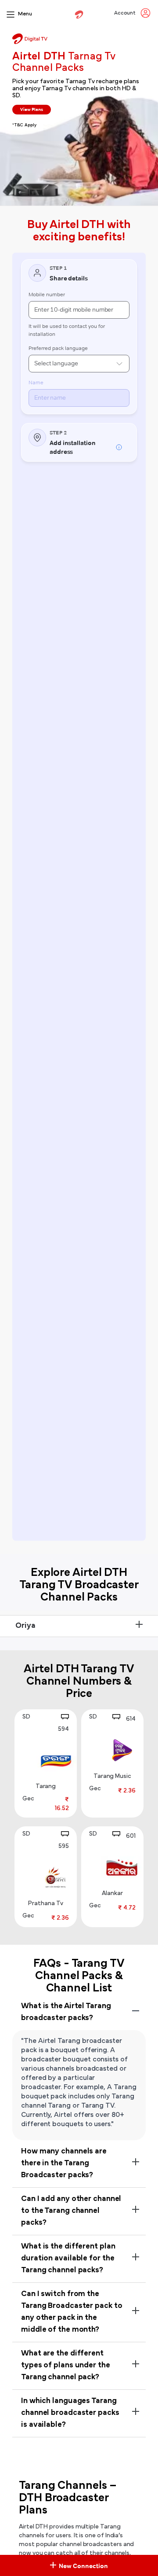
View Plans (32, 109)
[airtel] (79, 15)
